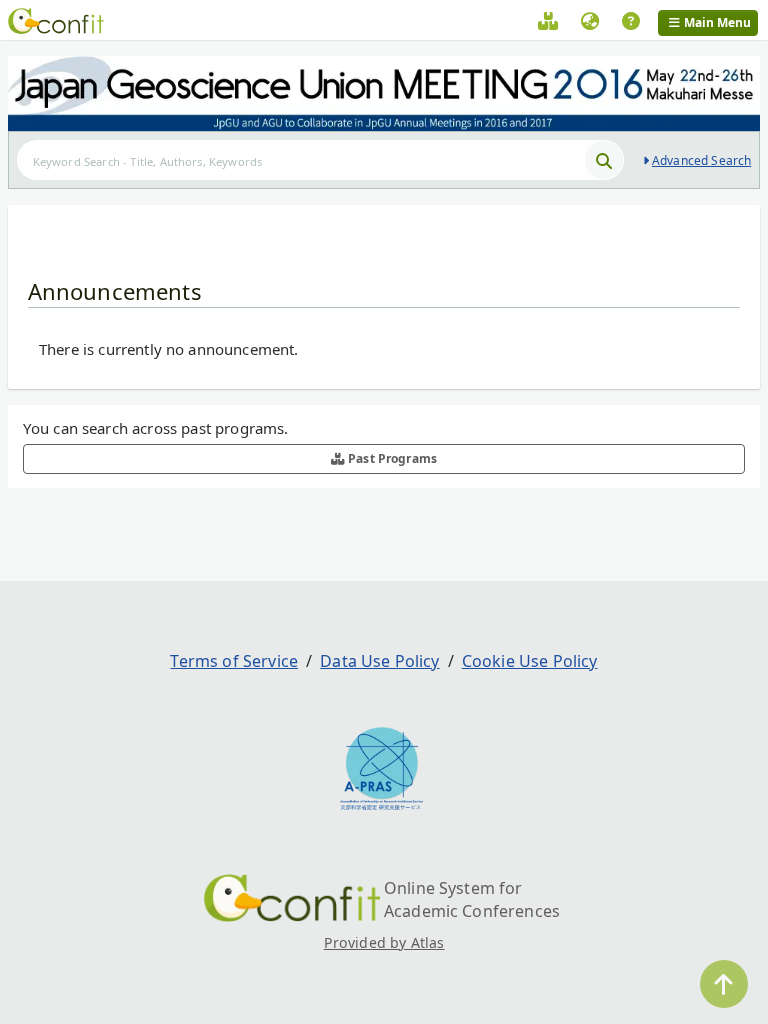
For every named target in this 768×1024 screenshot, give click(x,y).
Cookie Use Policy (530, 661)
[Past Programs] (548, 24)
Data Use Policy (379, 661)
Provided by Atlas (384, 942)
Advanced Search (701, 160)
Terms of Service (234, 661)
